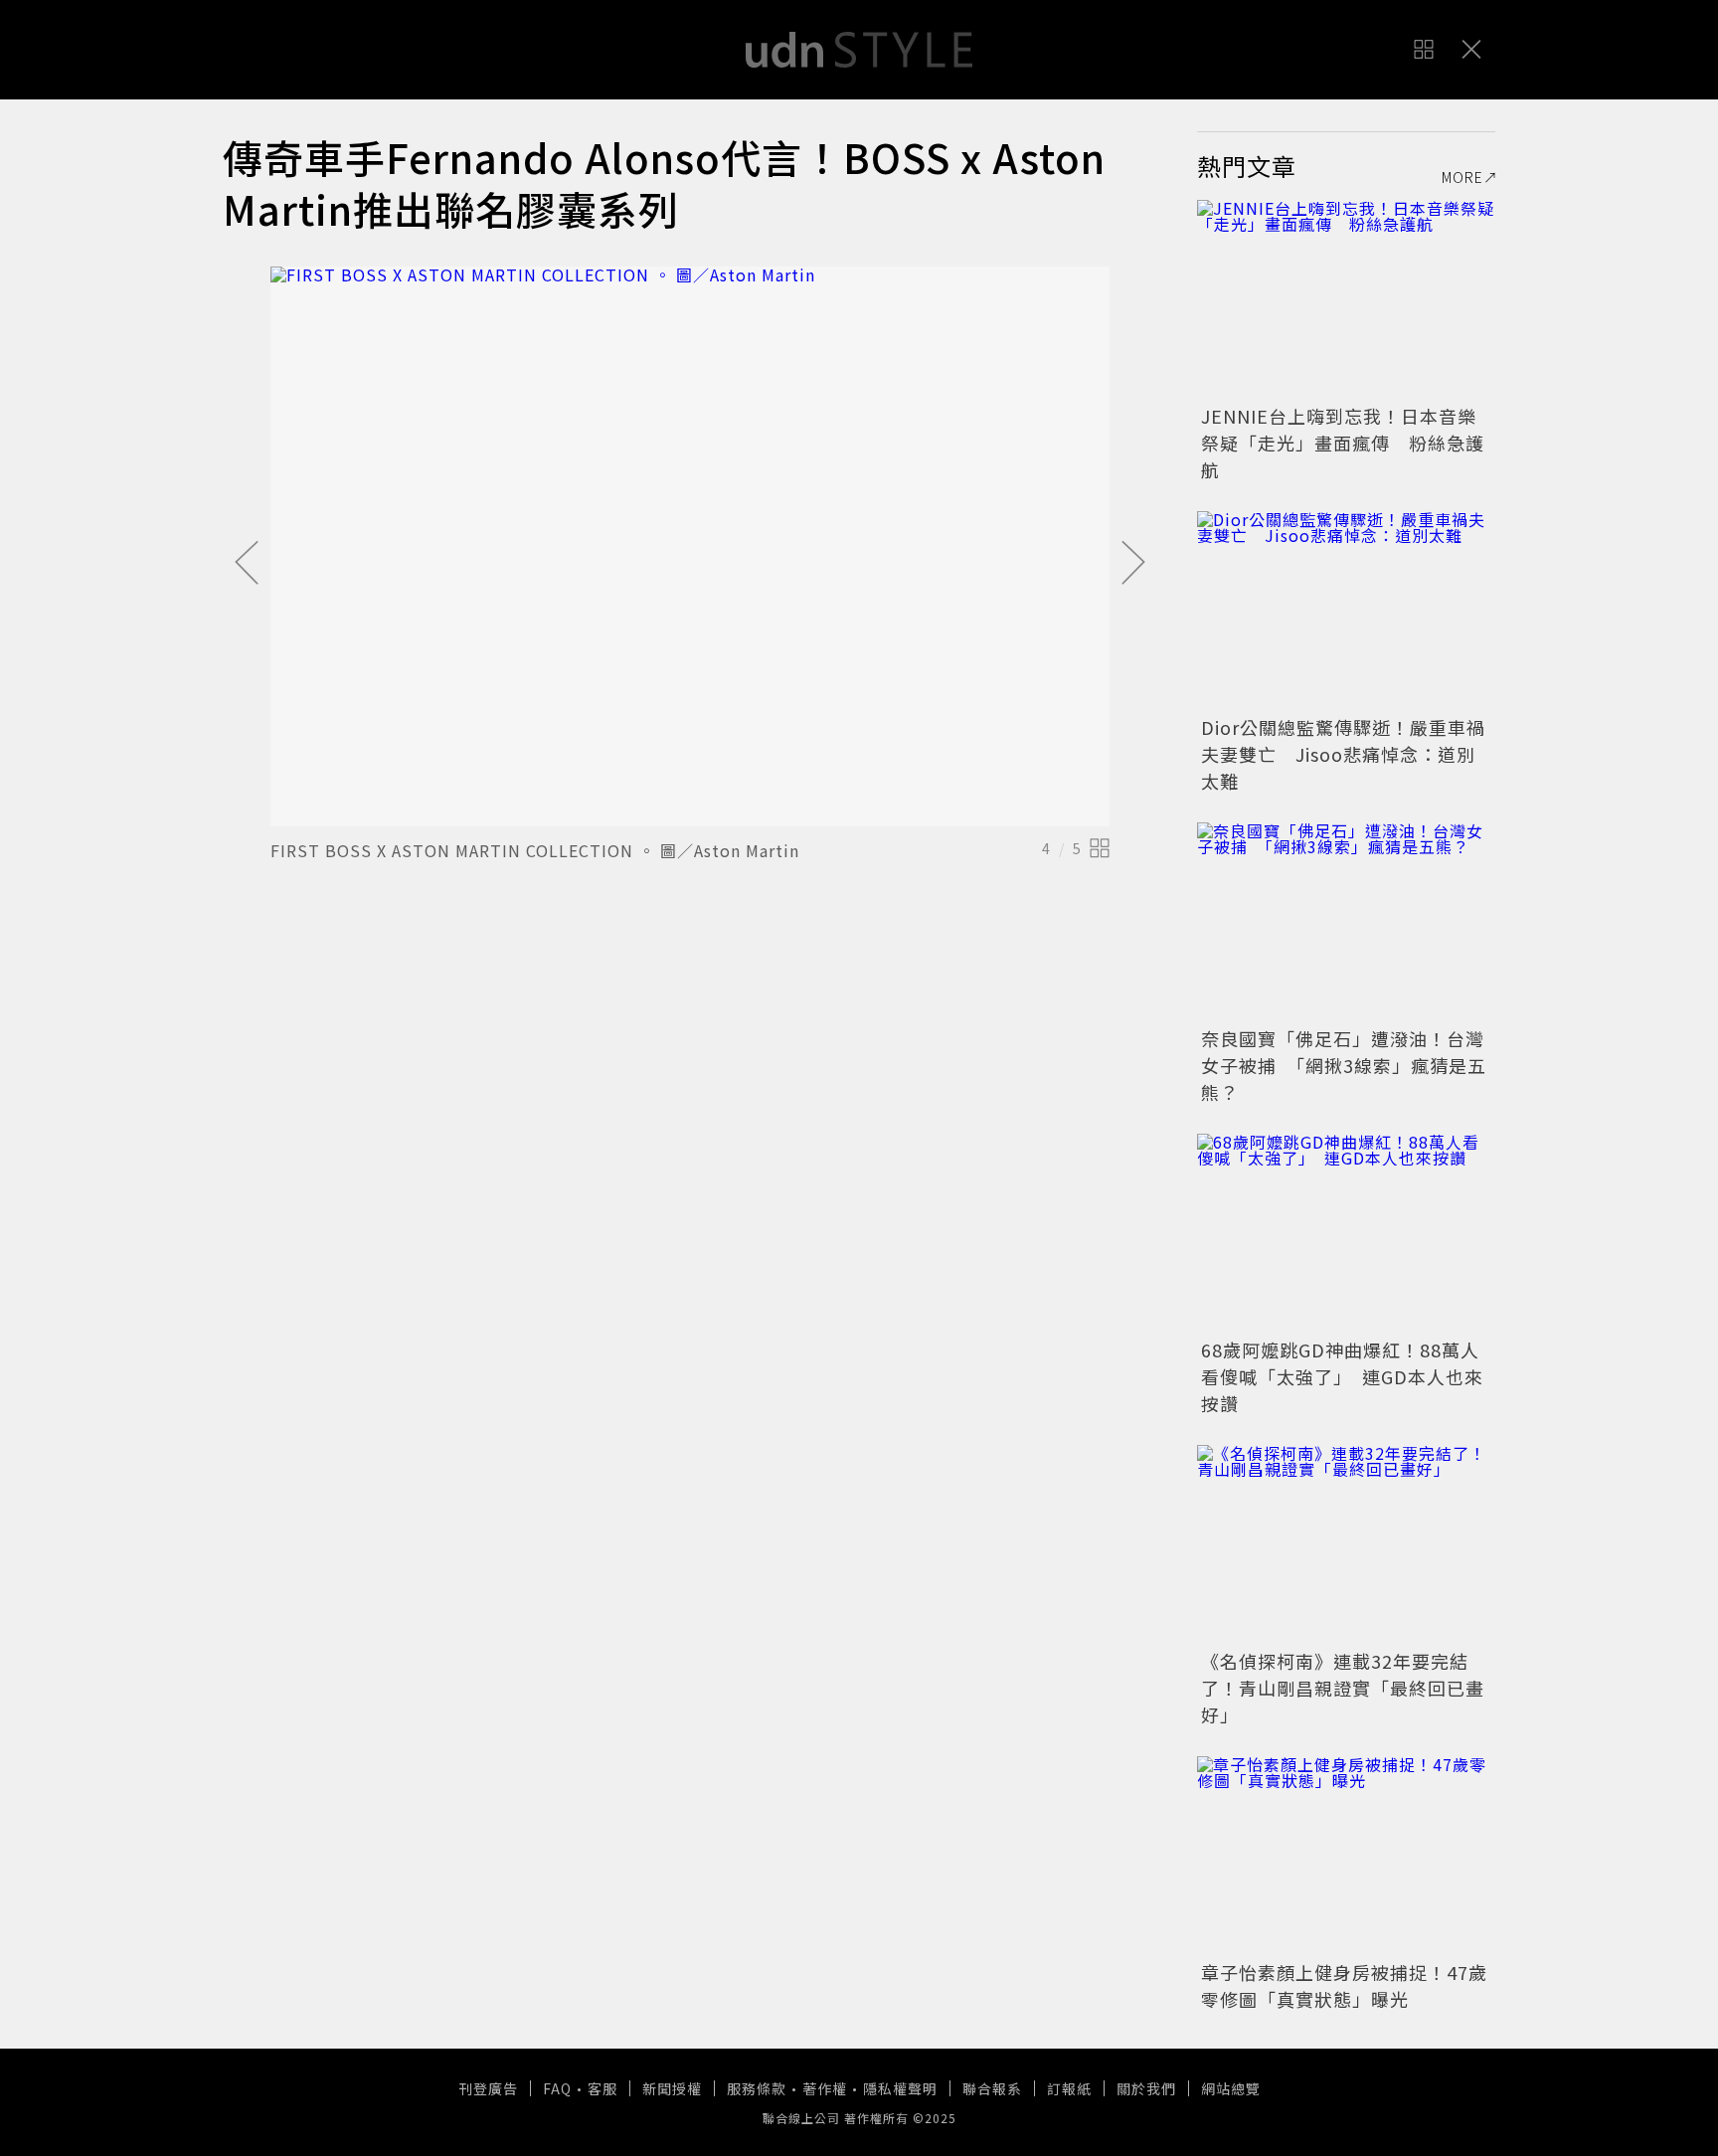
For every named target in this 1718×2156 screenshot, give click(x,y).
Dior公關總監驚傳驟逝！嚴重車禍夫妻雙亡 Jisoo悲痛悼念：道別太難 (1343, 754)
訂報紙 (1069, 2088)
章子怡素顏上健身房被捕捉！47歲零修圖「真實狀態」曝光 (1344, 1985)
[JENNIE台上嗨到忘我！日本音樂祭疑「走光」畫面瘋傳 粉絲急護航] (1346, 299)
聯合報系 (992, 2088)
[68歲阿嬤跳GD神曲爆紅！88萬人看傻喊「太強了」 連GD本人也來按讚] (1346, 1233)
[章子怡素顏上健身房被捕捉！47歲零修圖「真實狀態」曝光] (1346, 1856)
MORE (1462, 177)
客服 (602, 2088)
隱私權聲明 (900, 2088)
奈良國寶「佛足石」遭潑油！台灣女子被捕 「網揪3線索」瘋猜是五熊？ (1344, 1065)
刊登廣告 (488, 2088)
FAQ (557, 2088)
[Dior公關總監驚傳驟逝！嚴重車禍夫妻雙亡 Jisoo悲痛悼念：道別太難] (1346, 611)
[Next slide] (1133, 564)
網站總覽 (1231, 2088)
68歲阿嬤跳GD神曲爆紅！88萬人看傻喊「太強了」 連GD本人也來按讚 (1342, 1376)
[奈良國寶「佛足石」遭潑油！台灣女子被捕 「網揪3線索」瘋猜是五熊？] (1346, 922)
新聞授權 (672, 2088)
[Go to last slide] (247, 564)
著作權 (825, 2088)
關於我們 (1146, 2088)
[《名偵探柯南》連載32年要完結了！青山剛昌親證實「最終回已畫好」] (1346, 1544)
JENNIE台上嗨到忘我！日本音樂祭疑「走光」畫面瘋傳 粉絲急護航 (1343, 443)
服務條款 (757, 2088)
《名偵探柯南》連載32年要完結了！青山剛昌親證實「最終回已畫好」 (1343, 1688)
